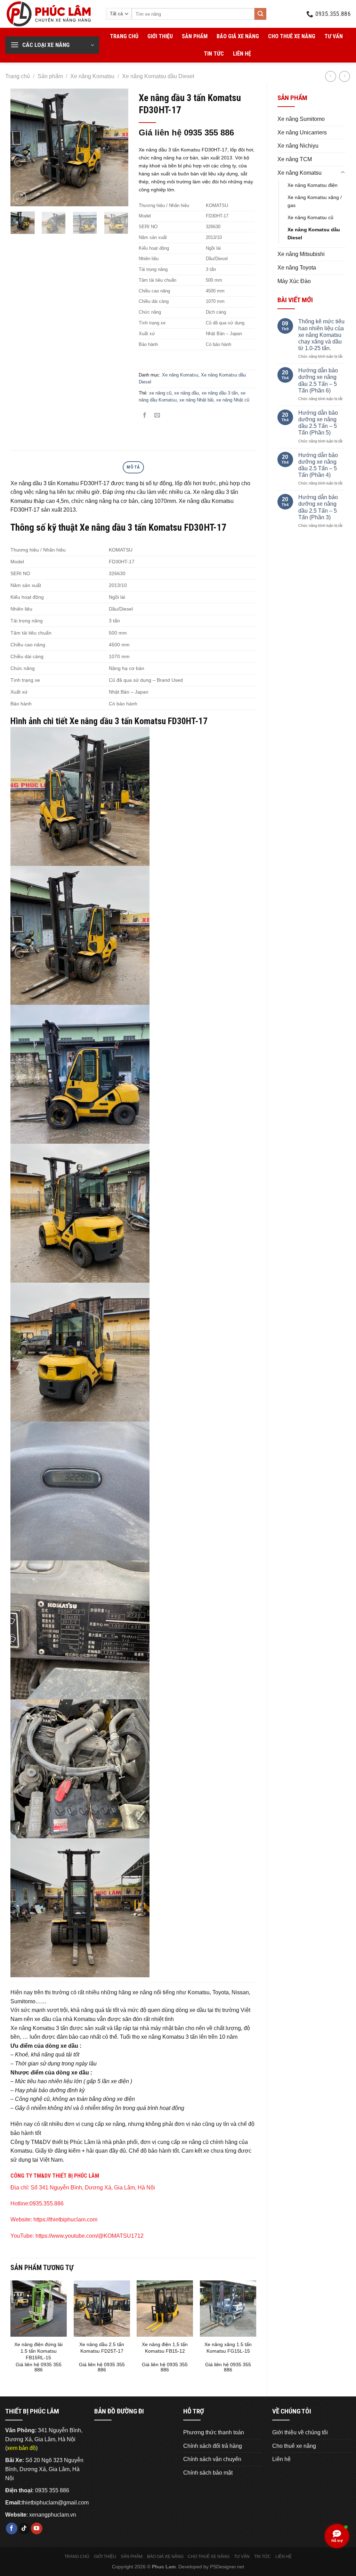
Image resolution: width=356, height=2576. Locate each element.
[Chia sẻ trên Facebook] (145, 416)
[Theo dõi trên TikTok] (24, 2528)
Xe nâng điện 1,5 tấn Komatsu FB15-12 (165, 2348)
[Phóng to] (20, 198)
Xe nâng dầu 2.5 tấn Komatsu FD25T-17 (102, 2348)
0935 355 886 (52, 2490)
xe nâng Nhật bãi (196, 400)
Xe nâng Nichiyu (298, 146)
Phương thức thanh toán (214, 2432)
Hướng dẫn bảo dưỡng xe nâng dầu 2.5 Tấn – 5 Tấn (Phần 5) (318, 423)
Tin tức (214, 54)
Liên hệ (242, 54)
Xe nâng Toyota (297, 268)
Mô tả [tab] (133, 467)
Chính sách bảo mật (208, 2473)
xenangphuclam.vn (53, 2515)
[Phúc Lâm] (50, 14)
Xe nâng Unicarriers (302, 132)
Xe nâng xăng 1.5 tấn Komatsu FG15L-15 (228, 2348)
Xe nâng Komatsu (92, 76)
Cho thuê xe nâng (292, 36)
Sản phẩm (195, 36)
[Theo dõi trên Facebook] (12, 2528)
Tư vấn (334, 36)
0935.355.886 (47, 2204)
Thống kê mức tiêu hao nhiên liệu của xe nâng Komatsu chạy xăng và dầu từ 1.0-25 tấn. (321, 335)
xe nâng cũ (160, 393)
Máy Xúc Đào (294, 281)
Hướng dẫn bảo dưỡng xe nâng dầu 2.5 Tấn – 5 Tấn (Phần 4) (318, 465)
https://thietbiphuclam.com (65, 2219)
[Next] (117, 147)
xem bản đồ (21, 2448)
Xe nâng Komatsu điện (313, 185)
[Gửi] (260, 14)
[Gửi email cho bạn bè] (157, 416)
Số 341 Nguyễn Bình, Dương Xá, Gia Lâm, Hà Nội (93, 2188)
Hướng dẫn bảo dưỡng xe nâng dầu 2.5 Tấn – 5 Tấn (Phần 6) (318, 380)
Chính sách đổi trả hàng (213, 2446)
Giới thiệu (160, 36)
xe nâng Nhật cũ (233, 400)
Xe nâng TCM (295, 159)
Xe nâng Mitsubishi (301, 254)
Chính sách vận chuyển (212, 2459)
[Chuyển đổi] (343, 173)
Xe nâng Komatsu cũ (310, 217)
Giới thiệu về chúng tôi (300, 2432)
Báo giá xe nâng (238, 36)
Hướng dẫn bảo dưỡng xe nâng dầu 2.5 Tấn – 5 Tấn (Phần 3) (318, 507)
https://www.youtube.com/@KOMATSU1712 (90, 2236)
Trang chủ (124, 36)
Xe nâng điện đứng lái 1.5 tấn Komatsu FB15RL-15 (38, 2351)
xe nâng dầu (187, 393)
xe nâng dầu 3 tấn (220, 393)
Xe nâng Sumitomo (301, 119)
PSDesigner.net (227, 2567)
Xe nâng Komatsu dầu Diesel (158, 76)
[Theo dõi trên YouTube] (37, 2528)
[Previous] (22, 147)
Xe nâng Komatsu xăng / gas (315, 201)
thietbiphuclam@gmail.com (55, 2503)
